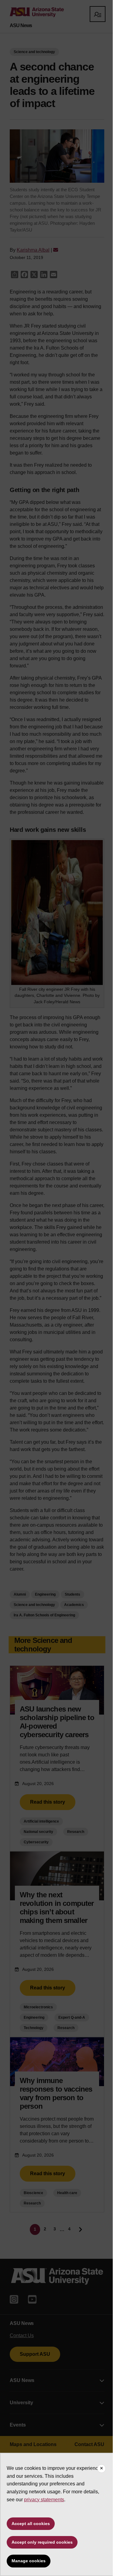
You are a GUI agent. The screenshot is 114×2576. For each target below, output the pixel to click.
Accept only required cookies (42, 2542)
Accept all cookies (31, 2524)
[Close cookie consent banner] (102, 2469)
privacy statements (44, 2500)
